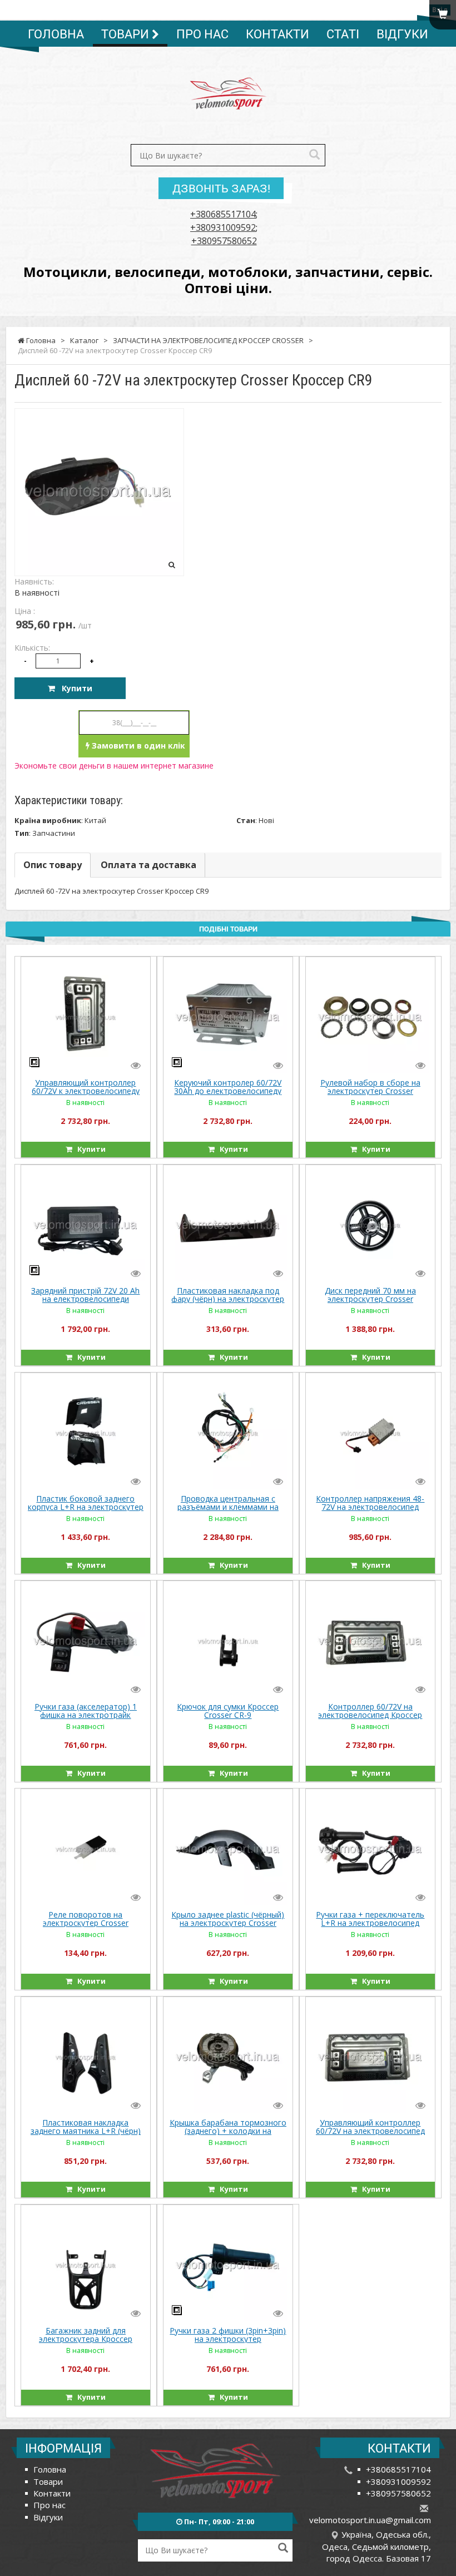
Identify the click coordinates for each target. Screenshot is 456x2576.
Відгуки (402, 34)
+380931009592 (223, 227)
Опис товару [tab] (53, 865)
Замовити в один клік (137, 745)
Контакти (277, 34)
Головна (56, 34)
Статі (343, 34)
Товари (127, 34)
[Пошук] (314, 155)
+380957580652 (224, 241)
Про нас (202, 34)
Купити (74, 688)
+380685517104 (223, 214)
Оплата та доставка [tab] (148, 865)
